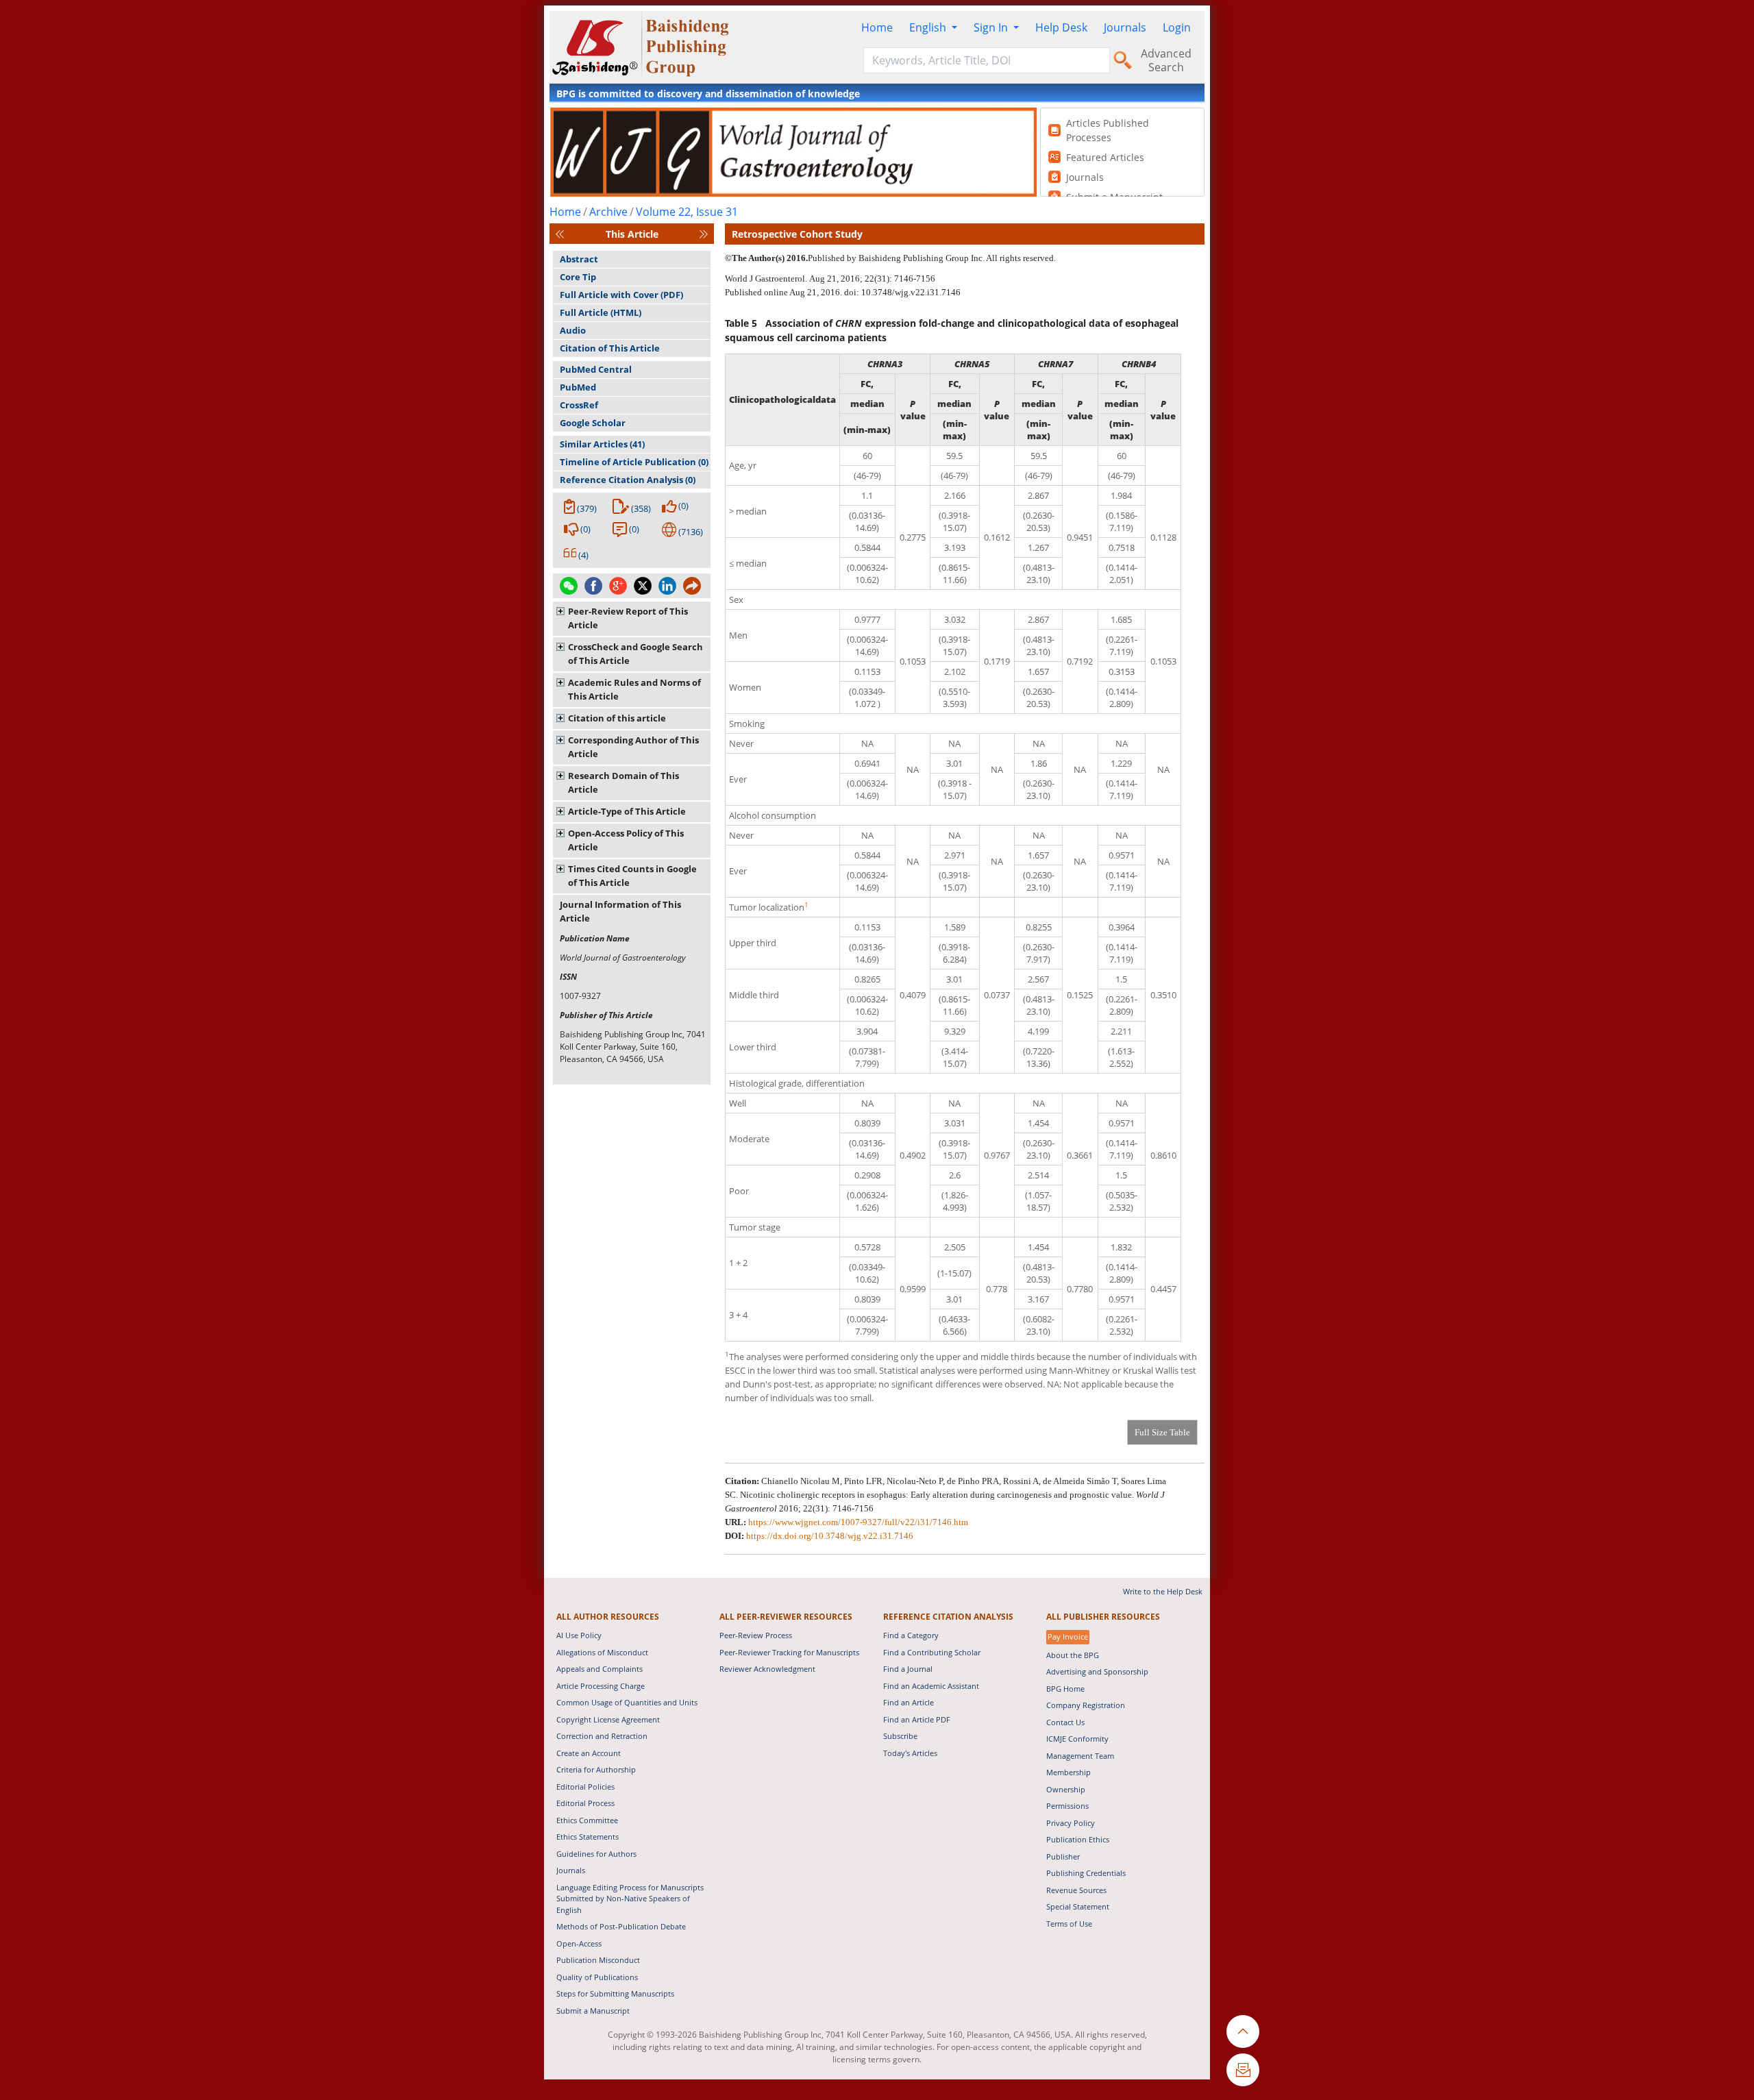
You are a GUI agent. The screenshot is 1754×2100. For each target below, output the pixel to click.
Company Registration (1086, 1705)
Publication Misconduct (598, 1960)
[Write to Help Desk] (1243, 2070)
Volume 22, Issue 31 (687, 212)
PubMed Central (596, 369)
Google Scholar (593, 423)
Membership (1069, 1772)
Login (1177, 27)
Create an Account (589, 1753)
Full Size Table (1162, 1432)
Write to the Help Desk (1163, 1591)
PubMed (578, 387)
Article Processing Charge (601, 1686)
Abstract (579, 259)
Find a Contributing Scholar (932, 1652)
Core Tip (578, 277)
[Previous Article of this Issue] (560, 234)
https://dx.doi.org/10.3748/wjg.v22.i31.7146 (830, 1536)
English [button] (929, 27)
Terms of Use (1069, 1924)
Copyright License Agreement (608, 1719)
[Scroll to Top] (1243, 2031)
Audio (573, 330)
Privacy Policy (1071, 1823)
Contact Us (1065, 1722)
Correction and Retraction (602, 1736)
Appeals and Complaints (600, 1669)
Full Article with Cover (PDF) (621, 295)
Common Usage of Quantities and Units (627, 1702)
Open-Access (579, 1943)
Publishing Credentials (1086, 1873)
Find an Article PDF (917, 1719)
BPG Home (1065, 1689)
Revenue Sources (1076, 1890)
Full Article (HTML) (601, 312)
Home (877, 27)
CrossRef (579, 405)
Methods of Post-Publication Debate (621, 1926)
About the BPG (1073, 1655)
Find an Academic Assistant (931, 1686)
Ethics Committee (587, 1820)
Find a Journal (908, 1669)
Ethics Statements (588, 1837)
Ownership (1066, 1789)
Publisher (1063, 1856)
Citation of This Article (610, 348)
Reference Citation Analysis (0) (628, 480)
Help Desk (1061, 27)
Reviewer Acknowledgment (767, 1669)
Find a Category (911, 1635)
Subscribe (900, 1736)
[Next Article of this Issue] (704, 234)
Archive (608, 212)
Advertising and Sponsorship (1097, 1671)
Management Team (1080, 1756)
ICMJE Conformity (1077, 1739)
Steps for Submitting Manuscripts (615, 1993)
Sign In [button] (992, 27)
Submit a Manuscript (593, 2011)
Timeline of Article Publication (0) (634, 462)
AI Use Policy (579, 1635)
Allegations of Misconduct (602, 1652)
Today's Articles (910, 1753)
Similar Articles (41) (602, 444)
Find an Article (909, 1702)
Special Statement (1078, 1906)
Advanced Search (1166, 60)
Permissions (1067, 1806)
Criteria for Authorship (596, 1769)
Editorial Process (585, 1803)
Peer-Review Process (756, 1635)
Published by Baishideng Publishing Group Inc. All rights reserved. (932, 258)
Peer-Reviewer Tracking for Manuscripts (789, 1652)
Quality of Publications (597, 1977)
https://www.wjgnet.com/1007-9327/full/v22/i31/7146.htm (858, 1522)
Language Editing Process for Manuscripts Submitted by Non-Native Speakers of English (630, 1899)
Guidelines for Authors (596, 1854)
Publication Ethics (1078, 1839)
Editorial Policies (585, 1787)
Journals (1125, 27)
